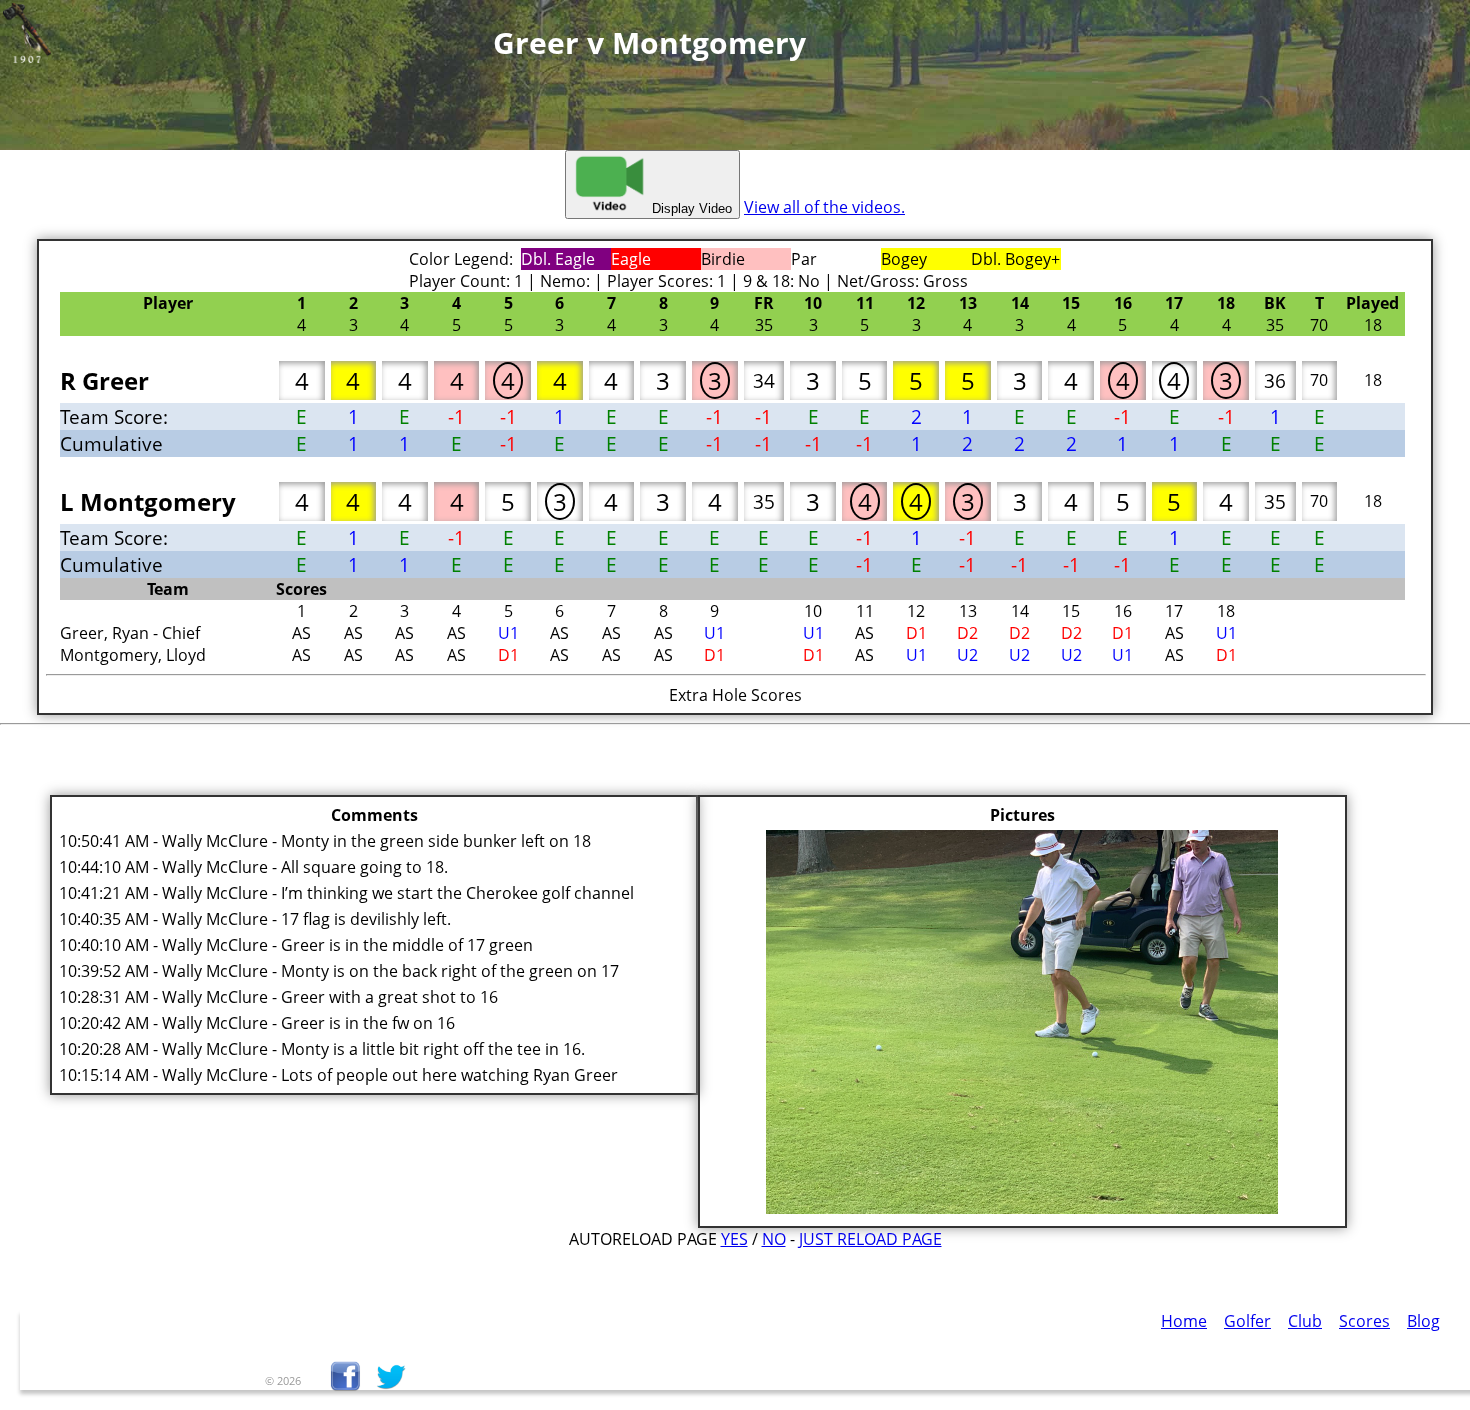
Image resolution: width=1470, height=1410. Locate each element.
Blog (1423, 1321)
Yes (734, 1239)
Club (1305, 1321)
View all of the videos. (824, 207)
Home (1184, 1321)
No (774, 1239)
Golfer (1247, 1321)
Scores (1364, 1321)
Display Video (690, 208)
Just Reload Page (870, 1239)
